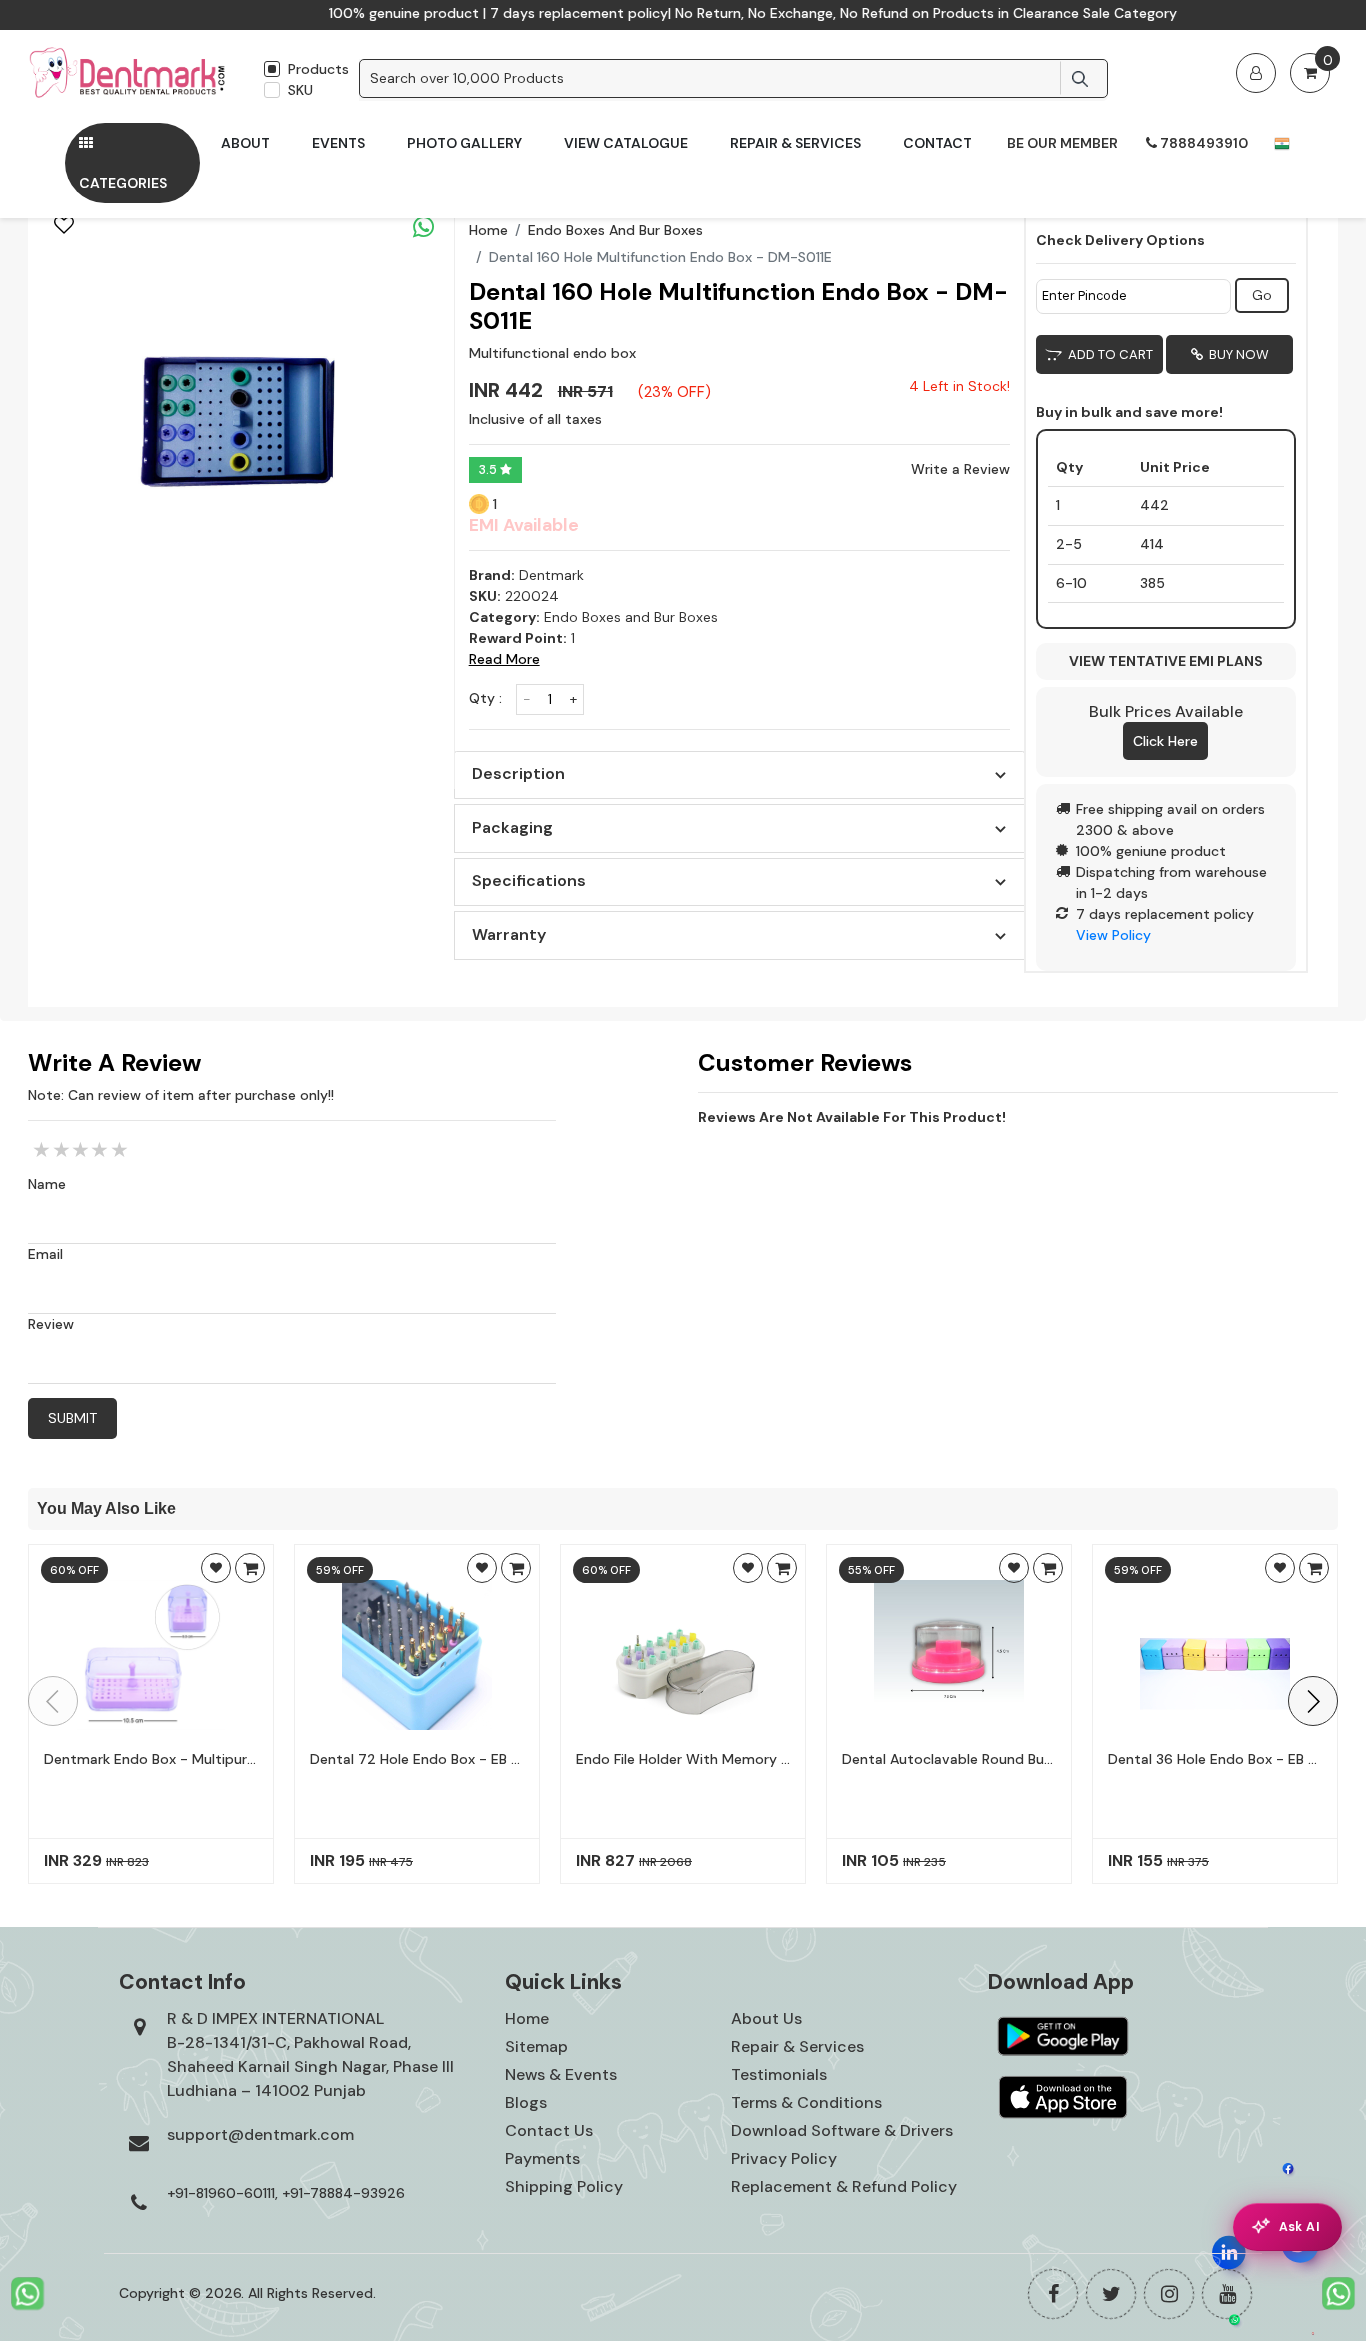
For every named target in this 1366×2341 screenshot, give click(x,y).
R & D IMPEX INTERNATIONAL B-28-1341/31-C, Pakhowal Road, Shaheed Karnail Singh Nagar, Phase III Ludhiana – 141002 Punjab (310, 2054)
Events (338, 143)
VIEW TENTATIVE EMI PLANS (1166, 661)
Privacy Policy (784, 2158)
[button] (1313, 1701)
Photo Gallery (464, 143)
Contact (937, 143)
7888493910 (1202, 143)
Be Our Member (1062, 143)
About (245, 143)
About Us (766, 2018)
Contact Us (549, 2130)
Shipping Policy (564, 2186)
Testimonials (779, 2074)
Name (47, 1184)
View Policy (1113, 935)
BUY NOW (1236, 354)
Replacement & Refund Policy (844, 2186)
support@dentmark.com (260, 2134)
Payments (542, 2158)
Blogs (526, 2102)
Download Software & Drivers (842, 2130)
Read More (504, 659)
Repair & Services (795, 143)
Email (45, 1254)
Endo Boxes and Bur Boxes (615, 230)
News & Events (561, 2074)
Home (488, 230)
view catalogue (626, 143)
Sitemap (536, 2046)
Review (51, 1324)
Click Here (1165, 741)
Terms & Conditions (806, 2102)
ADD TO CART (1107, 354)
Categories (123, 183)
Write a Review (960, 469)
